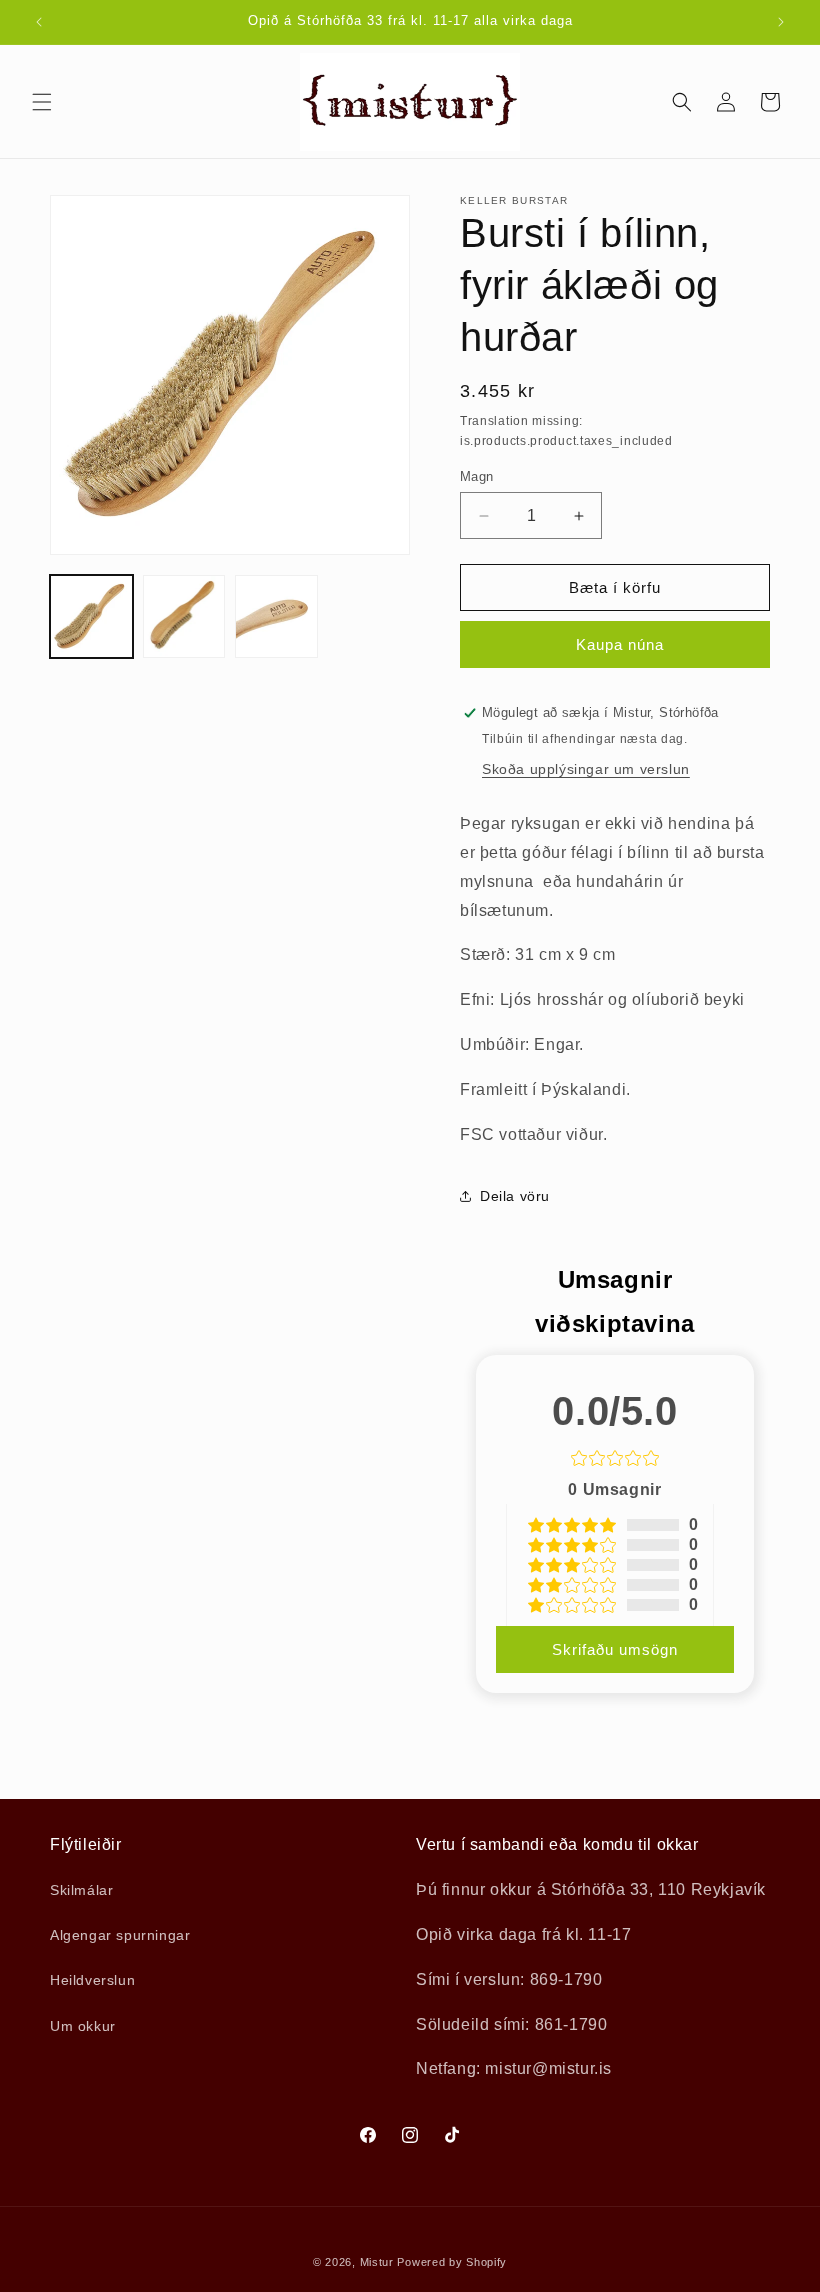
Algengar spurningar (120, 1935)
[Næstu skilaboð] (781, 22)
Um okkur (83, 2026)
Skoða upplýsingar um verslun (586, 769)
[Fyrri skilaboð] (39, 22)
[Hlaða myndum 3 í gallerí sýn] (276, 616)
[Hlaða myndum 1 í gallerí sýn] (91, 616)
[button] (42, 102)
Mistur (377, 2262)
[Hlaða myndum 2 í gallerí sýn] (184, 616)
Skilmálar (81, 1890)
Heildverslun (92, 1980)
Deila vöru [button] (515, 1196)
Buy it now (615, 644)
